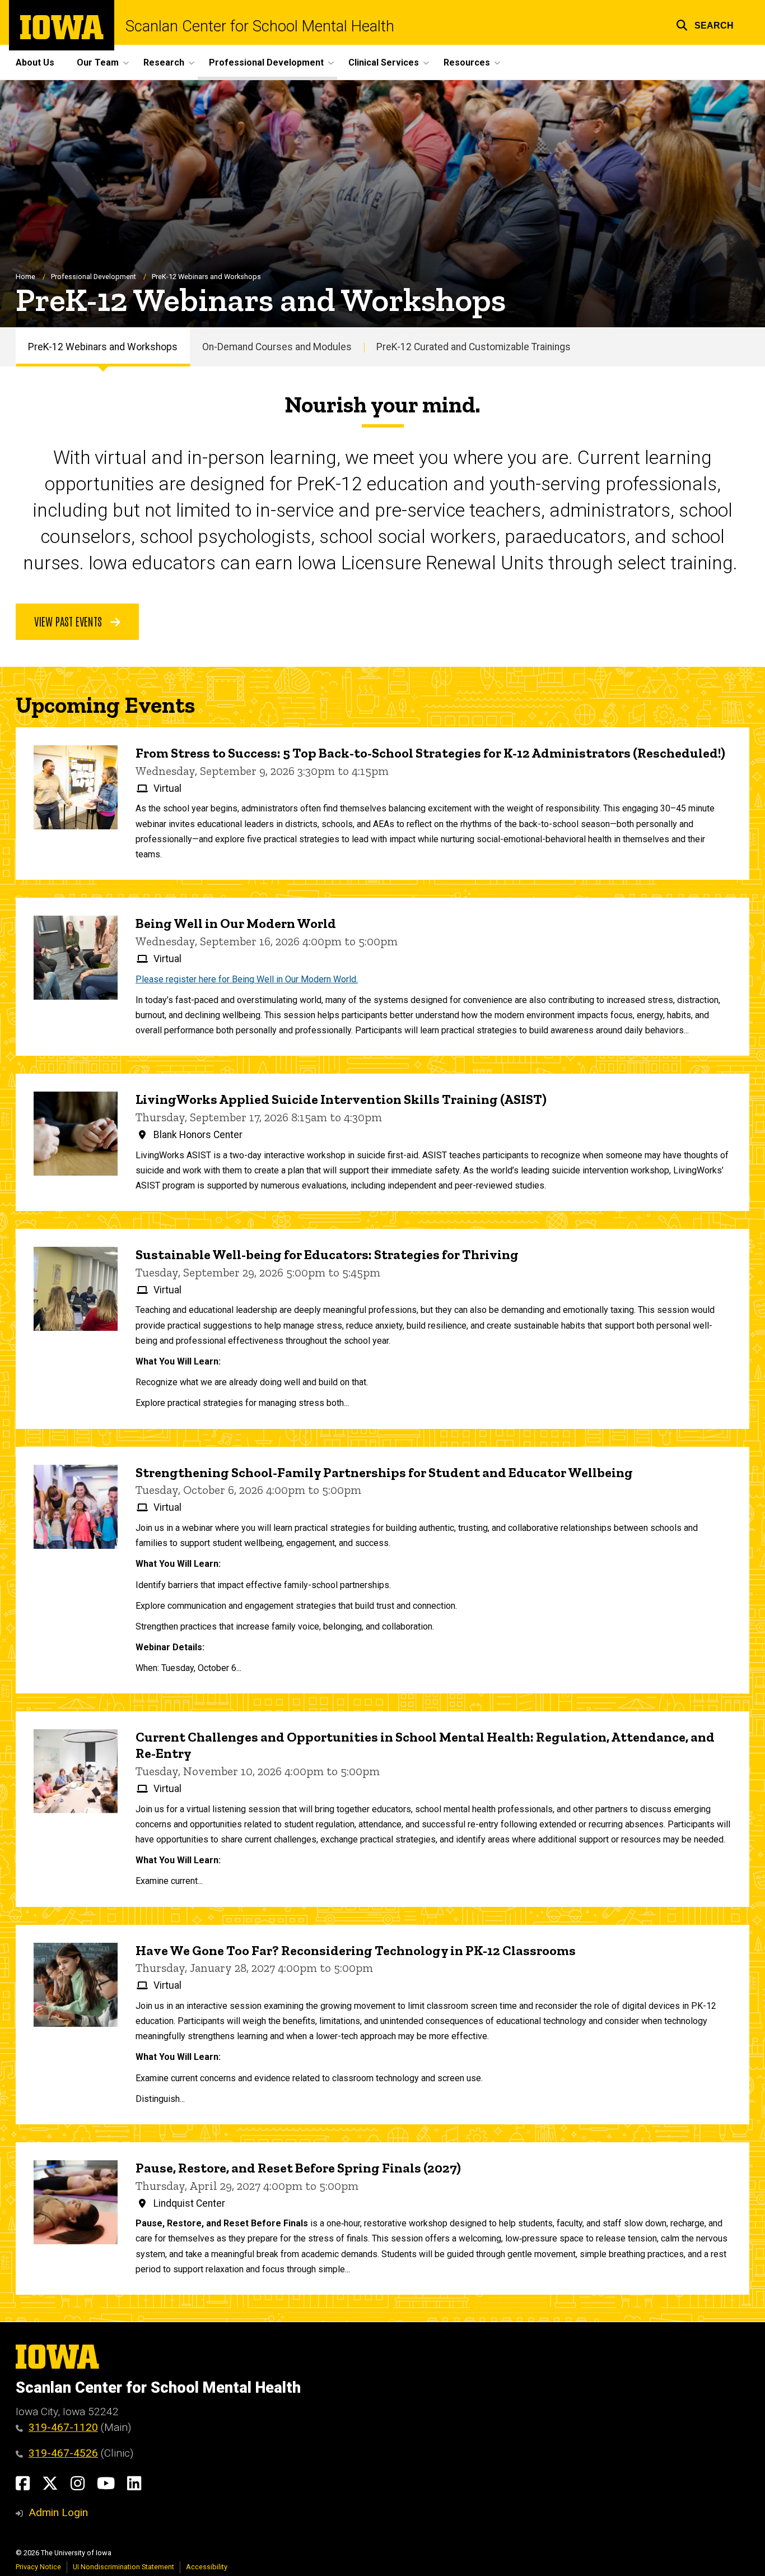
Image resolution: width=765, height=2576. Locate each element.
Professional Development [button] (266, 62)
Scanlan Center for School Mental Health (260, 27)
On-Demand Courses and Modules (277, 347)
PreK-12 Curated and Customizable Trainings (474, 347)
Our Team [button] (98, 62)
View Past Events (69, 621)
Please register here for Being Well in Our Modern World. (247, 979)
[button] (705, 24)
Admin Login (58, 2512)
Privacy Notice (38, 2567)
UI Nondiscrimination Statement (123, 2567)
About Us (35, 62)
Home (25, 277)
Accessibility (207, 2567)
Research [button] (164, 62)
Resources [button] (467, 62)
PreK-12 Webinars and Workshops (103, 347)
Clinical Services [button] (384, 62)
